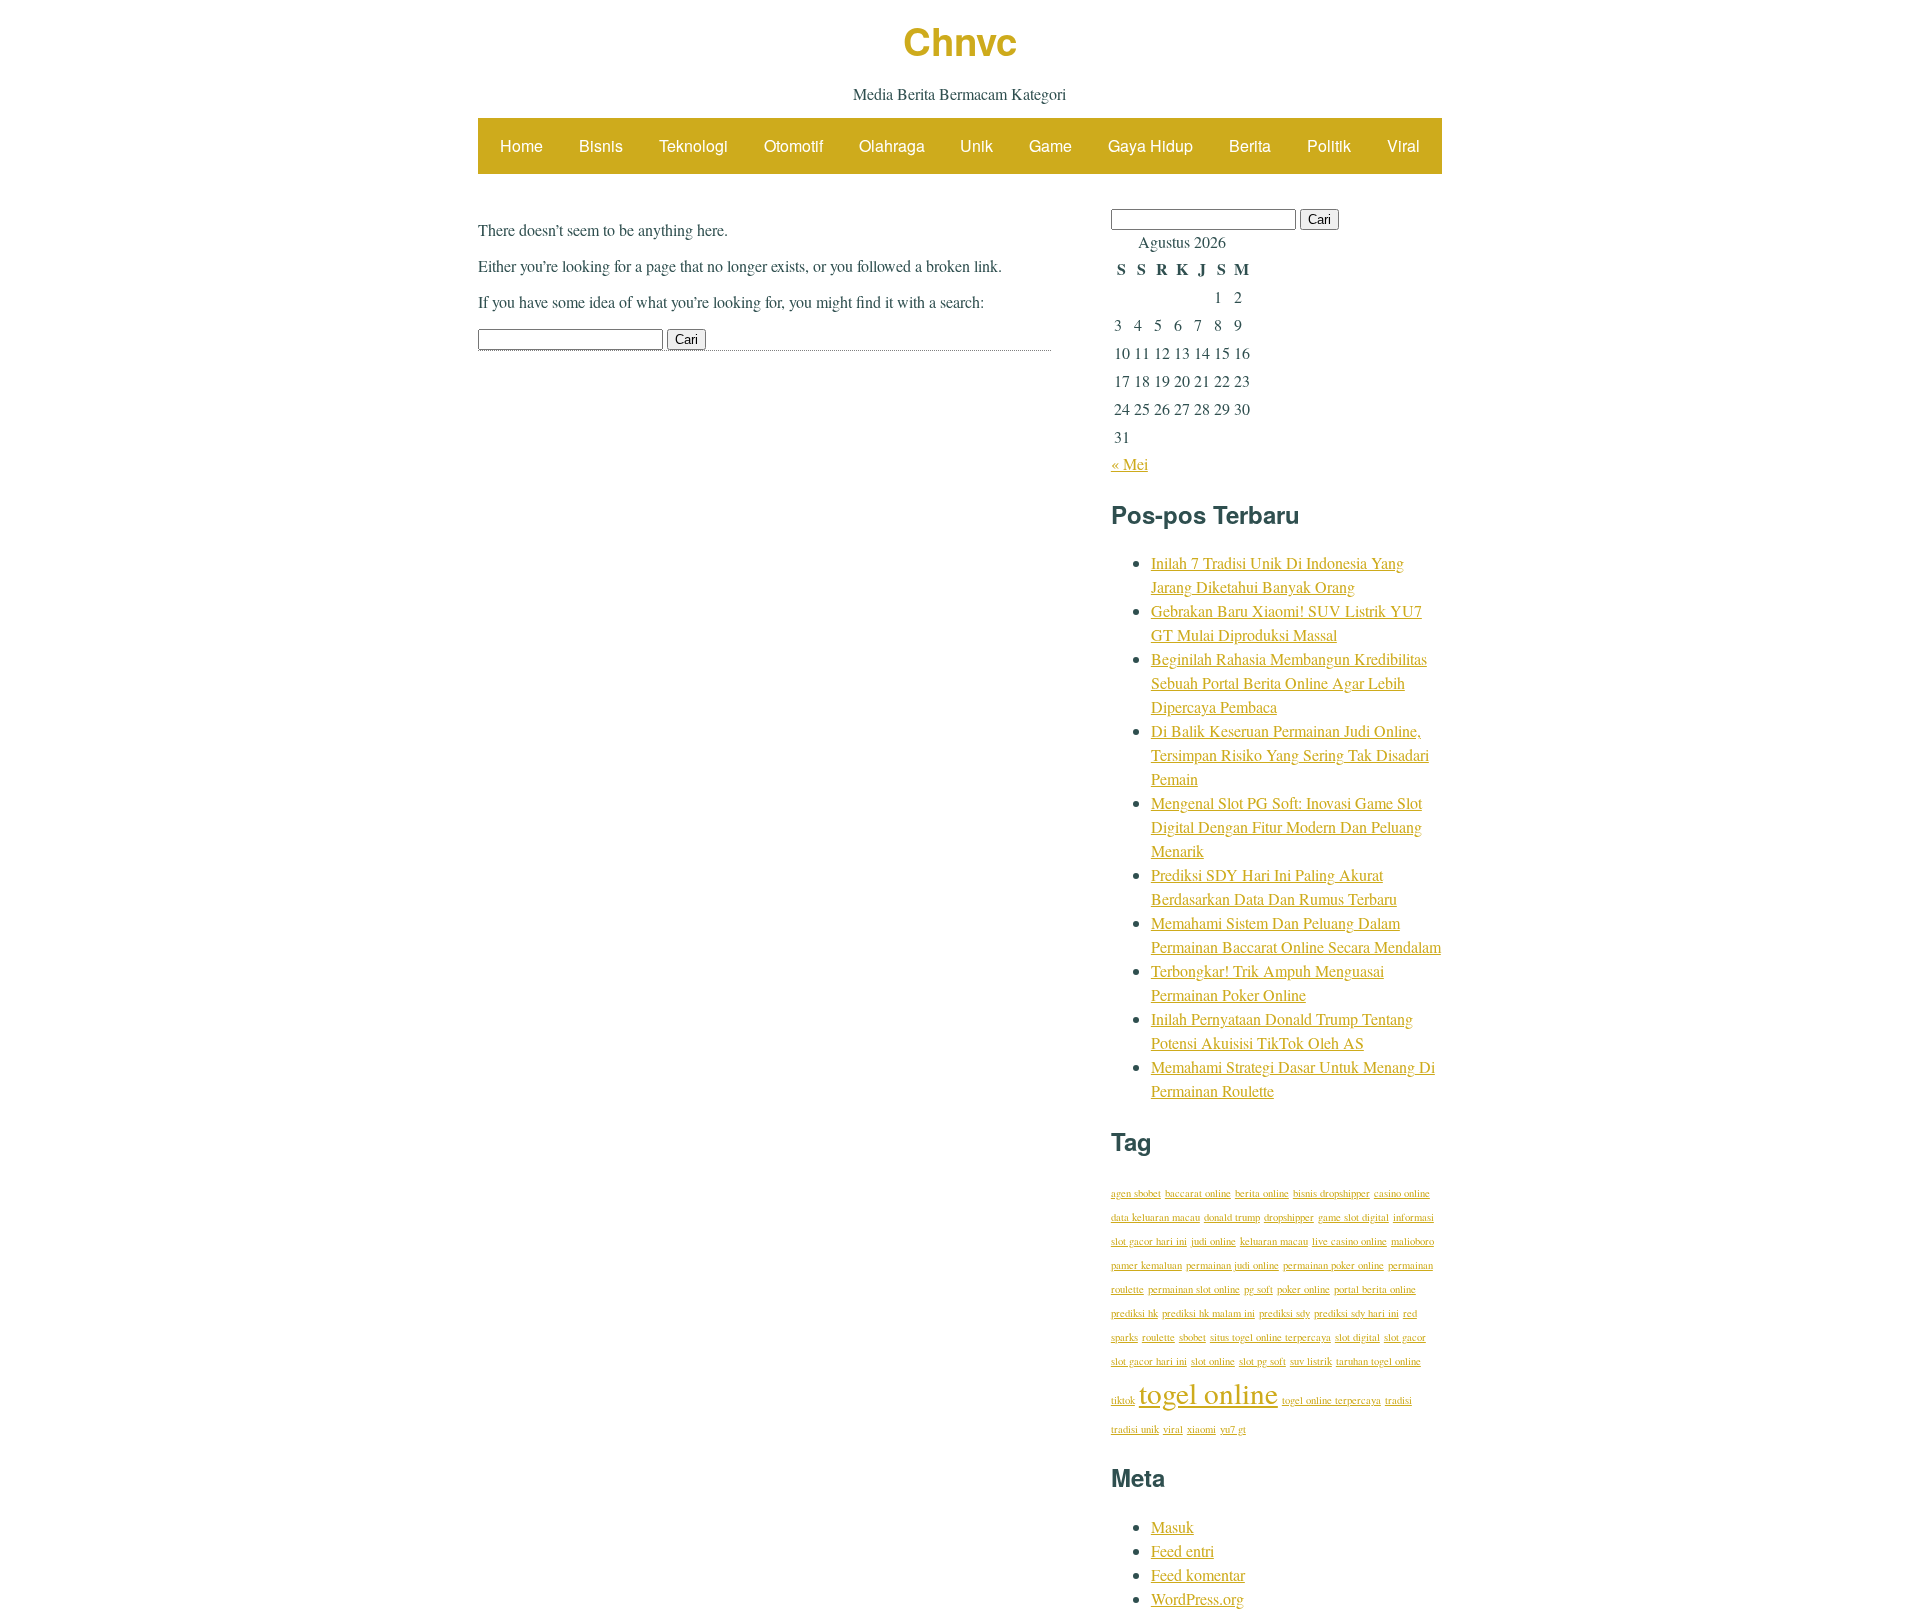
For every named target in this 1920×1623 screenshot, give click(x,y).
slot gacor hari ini (1149, 1361)
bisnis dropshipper (1331, 1193)
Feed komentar (1198, 1574)
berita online (1262, 1193)
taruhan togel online (1378, 1361)
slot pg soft (1262, 1361)
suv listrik (1311, 1361)
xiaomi (1201, 1429)
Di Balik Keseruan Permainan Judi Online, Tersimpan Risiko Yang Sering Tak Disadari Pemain (1290, 754)
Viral (1403, 145)
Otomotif (793, 145)
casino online (1402, 1193)
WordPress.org (1197, 1598)
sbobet (1192, 1337)
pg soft (1258, 1289)
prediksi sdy (1284, 1313)
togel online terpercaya (1331, 1400)
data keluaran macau (1155, 1217)
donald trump (1232, 1217)
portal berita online (1375, 1289)
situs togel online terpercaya (1270, 1337)
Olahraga (892, 145)
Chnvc (960, 40)
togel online (1208, 1392)
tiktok (1123, 1400)
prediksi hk (1134, 1313)
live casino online (1349, 1241)
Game (1050, 145)
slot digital (1357, 1337)
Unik (976, 145)
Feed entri (1182, 1550)
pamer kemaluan (1146, 1265)
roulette (1158, 1337)
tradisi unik (1135, 1429)
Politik (1329, 145)
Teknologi (693, 145)
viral (1173, 1429)
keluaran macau (1274, 1241)
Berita (1250, 145)
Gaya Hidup (1150, 145)
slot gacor (1405, 1337)
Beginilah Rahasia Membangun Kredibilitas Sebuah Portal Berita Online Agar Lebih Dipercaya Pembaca (1289, 682)
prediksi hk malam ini (1208, 1313)
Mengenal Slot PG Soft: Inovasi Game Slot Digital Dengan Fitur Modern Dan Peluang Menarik (1286, 826)
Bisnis (601, 145)
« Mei (1129, 463)
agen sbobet (1136, 1193)
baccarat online (1198, 1193)
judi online (1213, 1241)
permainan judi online (1232, 1265)
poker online (1303, 1289)
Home (521, 145)
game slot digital (1353, 1217)
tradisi (1398, 1400)
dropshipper (1289, 1217)
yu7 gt (1233, 1429)
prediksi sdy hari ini (1356, 1313)
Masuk (1172, 1526)
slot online (1213, 1361)
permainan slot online (1194, 1289)
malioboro (1412, 1241)
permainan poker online (1333, 1265)
